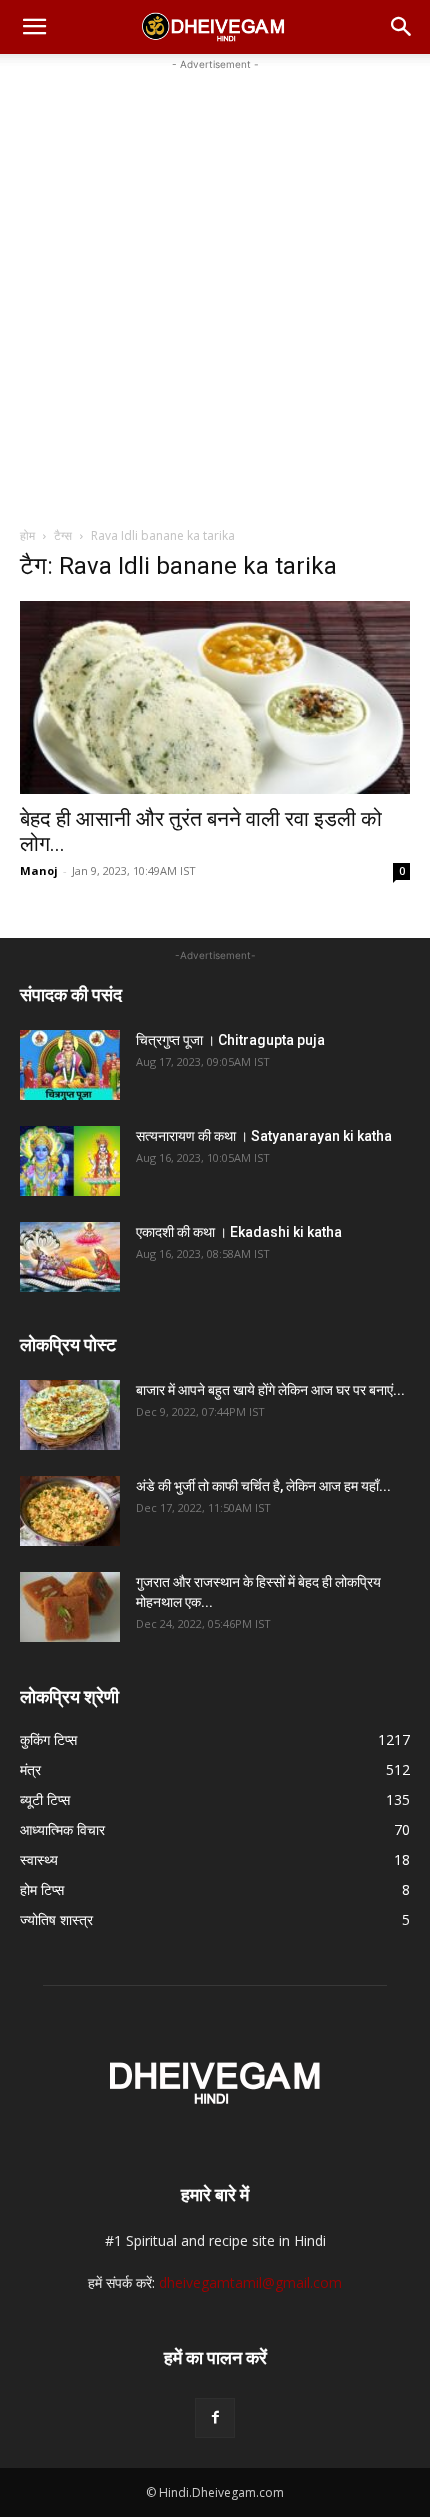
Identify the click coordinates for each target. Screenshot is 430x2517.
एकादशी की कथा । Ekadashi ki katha (239, 1232)
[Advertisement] (215, 290)
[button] (34, 27)
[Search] (402, 27)
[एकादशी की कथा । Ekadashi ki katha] (70, 1257)
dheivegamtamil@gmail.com (250, 2282)
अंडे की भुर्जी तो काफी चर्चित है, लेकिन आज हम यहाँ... (263, 1486)
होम (27, 535)
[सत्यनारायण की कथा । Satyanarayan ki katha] (70, 1161)
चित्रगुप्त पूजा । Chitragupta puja (230, 1040)
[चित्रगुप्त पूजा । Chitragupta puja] (70, 1065)
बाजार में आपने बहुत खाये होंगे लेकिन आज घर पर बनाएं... (270, 1390)
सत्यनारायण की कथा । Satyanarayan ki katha (264, 1136)
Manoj (39, 870)
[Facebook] (215, 2418)
